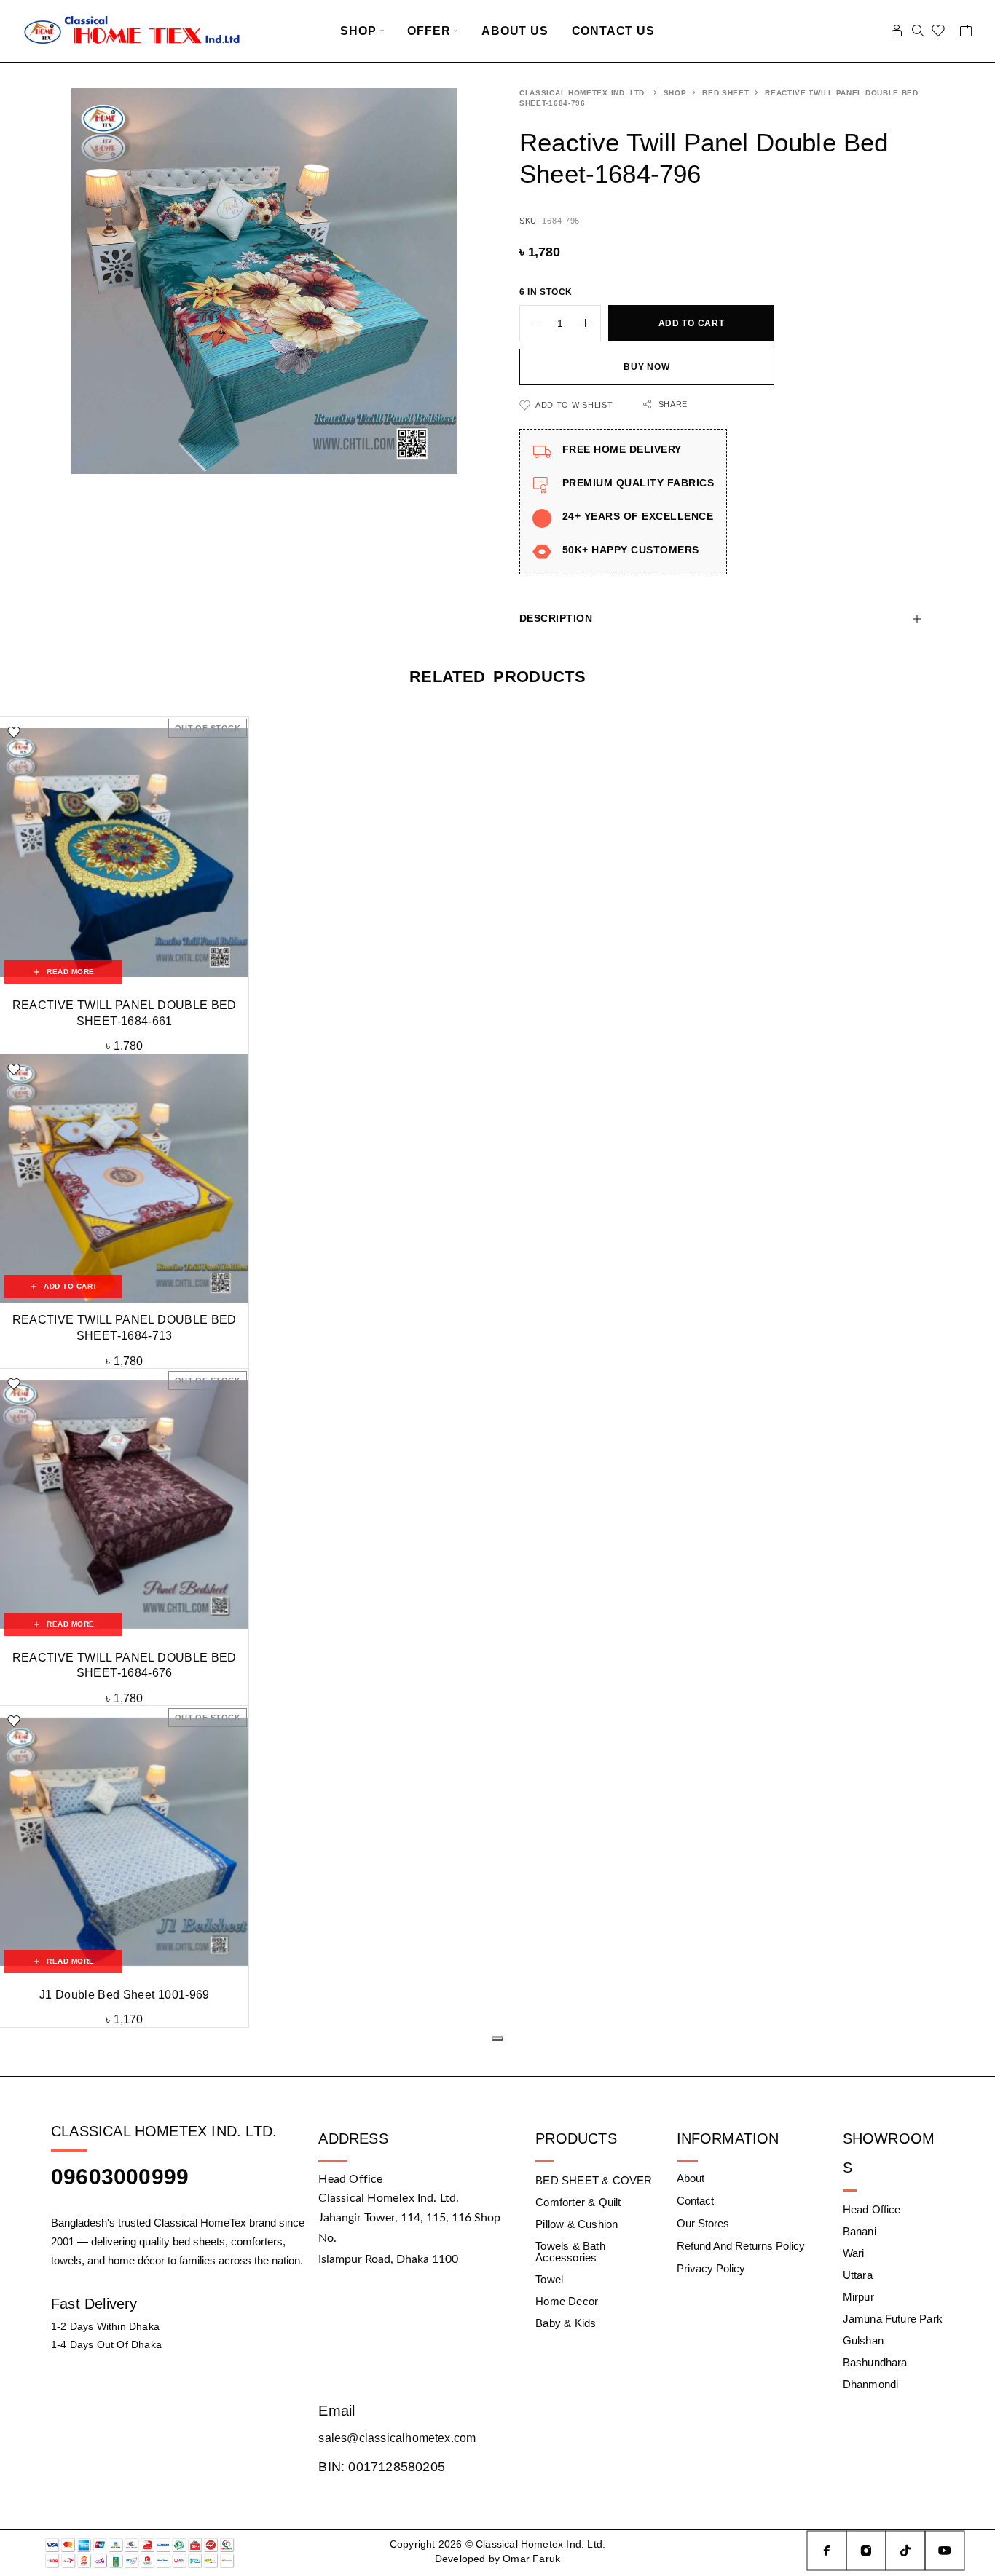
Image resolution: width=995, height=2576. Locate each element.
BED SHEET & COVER (594, 2180)
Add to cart (692, 323)
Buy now (646, 367)
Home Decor (567, 2301)
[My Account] (897, 31)
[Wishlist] (939, 33)
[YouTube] (945, 2551)
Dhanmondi (871, 2384)
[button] (63, 1287)
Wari (854, 2253)
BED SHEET (725, 93)
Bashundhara (875, 2362)
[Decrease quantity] (530, 323)
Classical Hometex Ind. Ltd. (583, 93)
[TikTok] (905, 2551)
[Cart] (966, 33)
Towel (549, 2279)
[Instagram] (866, 2551)
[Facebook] (827, 2551)
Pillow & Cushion (577, 2224)
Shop (358, 31)
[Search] (918, 31)
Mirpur (858, 2297)
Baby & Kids (566, 2323)
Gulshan (863, 2340)
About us (515, 31)
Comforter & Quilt (578, 2202)
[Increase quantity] (591, 323)
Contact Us (613, 31)
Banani (860, 2231)
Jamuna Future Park (893, 2319)
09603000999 (120, 2177)
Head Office (872, 2209)
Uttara (858, 2275)
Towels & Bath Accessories (570, 2252)
